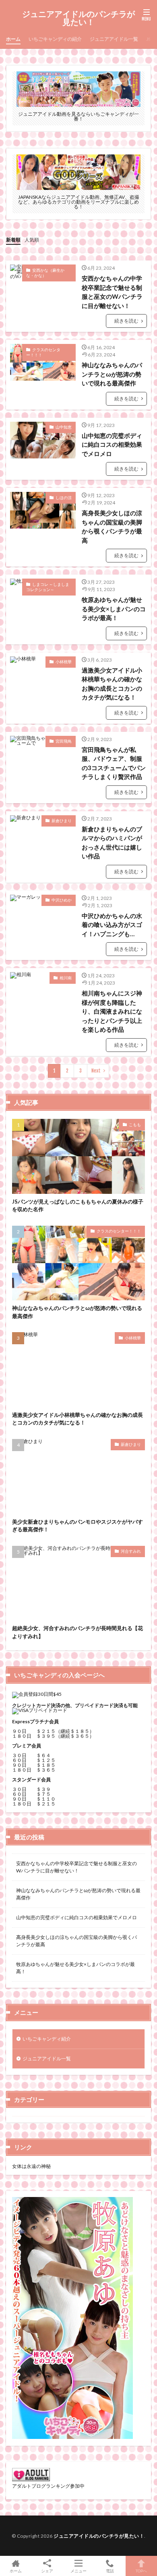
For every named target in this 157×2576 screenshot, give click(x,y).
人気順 (32, 240)
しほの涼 (64, 498)
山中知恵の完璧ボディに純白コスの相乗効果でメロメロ (112, 445)
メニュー (78, 2571)
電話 (110, 2571)
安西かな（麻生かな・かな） (45, 273)
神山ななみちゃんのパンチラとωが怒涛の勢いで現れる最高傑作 (112, 374)
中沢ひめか (62, 900)
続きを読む (126, 321)
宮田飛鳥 (64, 741)
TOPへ (141, 2571)
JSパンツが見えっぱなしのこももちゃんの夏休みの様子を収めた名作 (78, 1206)
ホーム (13, 39)
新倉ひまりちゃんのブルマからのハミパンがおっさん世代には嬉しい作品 (112, 843)
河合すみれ (131, 1551)
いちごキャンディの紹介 (55, 39)
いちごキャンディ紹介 (47, 2039)
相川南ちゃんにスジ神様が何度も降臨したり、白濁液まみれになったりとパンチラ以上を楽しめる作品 (112, 1011)
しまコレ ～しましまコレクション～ (48, 587)
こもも (135, 1125)
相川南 (66, 978)
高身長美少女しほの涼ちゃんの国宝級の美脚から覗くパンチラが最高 (112, 527)
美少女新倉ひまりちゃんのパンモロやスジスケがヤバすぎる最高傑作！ (77, 1526)
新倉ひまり (62, 820)
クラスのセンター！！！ (43, 352)
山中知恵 (64, 427)
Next (96, 1071)
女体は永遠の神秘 (31, 2166)
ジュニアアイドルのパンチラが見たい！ (78, 18)
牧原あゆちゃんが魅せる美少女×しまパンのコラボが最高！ (114, 609)
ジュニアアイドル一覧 (114, 39)
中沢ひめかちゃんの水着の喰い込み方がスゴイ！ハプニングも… (112, 925)
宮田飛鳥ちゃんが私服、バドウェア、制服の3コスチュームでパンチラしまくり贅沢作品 (114, 763)
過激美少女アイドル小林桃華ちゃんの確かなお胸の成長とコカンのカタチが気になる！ (112, 684)
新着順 (13, 240)
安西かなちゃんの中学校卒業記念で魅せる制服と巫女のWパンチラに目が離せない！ (112, 292)
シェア (47, 2571)
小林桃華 (64, 662)
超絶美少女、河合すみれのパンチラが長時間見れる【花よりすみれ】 (77, 1632)
